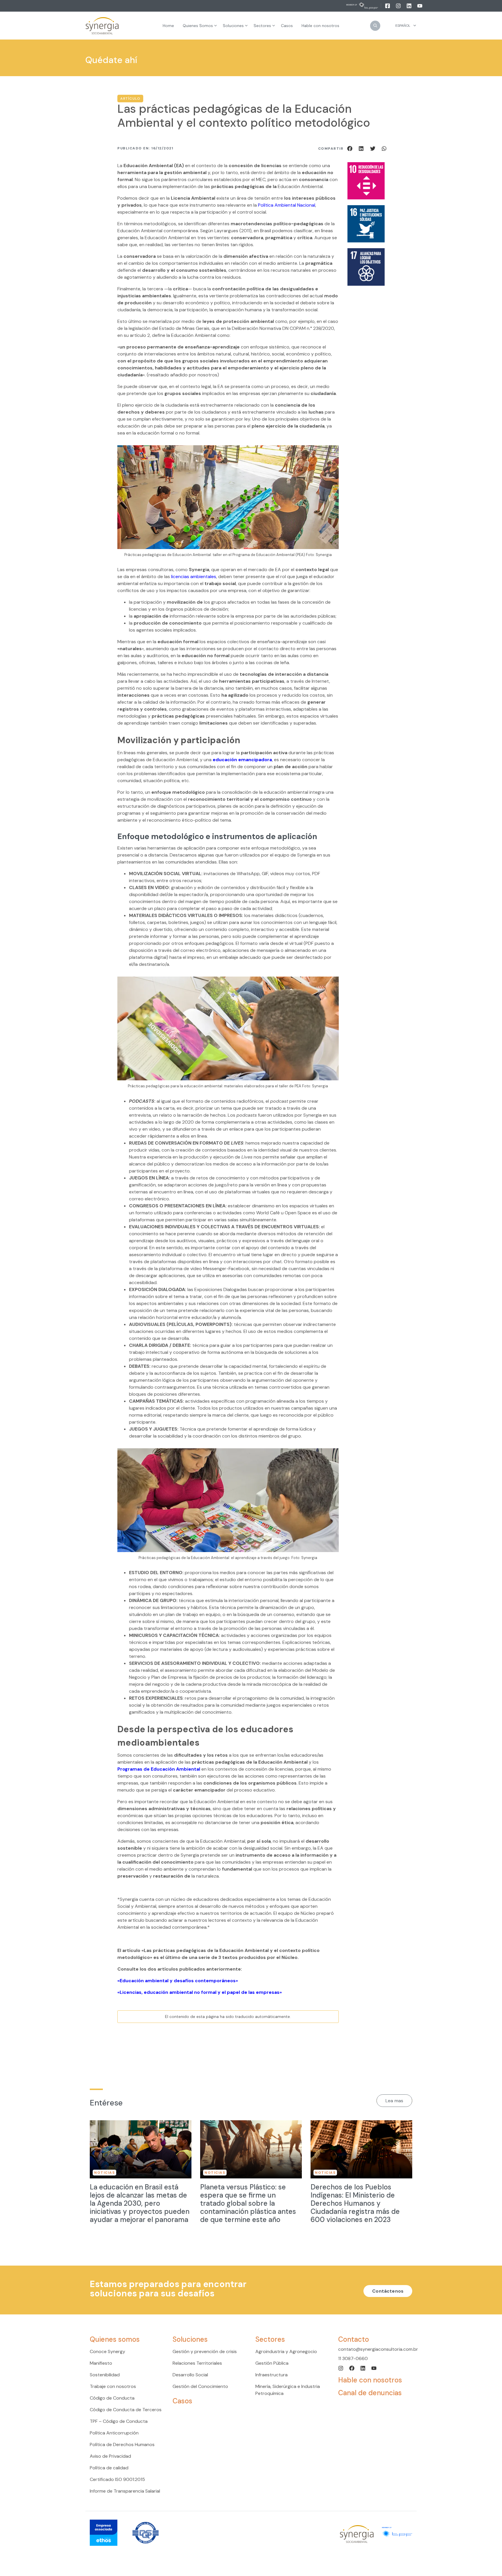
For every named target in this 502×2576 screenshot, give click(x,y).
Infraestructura (271, 2375)
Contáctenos (388, 2291)
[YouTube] (420, 6)
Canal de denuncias (370, 2393)
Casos (182, 2401)
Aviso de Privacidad (110, 2456)
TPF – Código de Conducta (119, 2421)
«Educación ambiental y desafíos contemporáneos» (178, 1981)
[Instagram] (399, 6)
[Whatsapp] (384, 148)
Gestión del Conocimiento (200, 2386)
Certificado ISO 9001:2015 (117, 2479)
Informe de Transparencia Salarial (125, 2491)
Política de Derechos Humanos (122, 2444)
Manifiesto (101, 2363)
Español (403, 26)
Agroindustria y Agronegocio (286, 2351)
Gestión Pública (272, 2363)
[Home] (102, 26)
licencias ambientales (194, 576)
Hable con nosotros (370, 2380)
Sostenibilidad (105, 2375)
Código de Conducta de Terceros (126, 2410)
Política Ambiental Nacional (287, 205)
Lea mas (394, 2101)
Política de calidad (109, 2468)
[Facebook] (388, 6)
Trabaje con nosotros (113, 2386)
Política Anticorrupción (114, 2433)
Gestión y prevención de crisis (205, 2351)
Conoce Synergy (107, 2351)
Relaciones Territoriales (197, 2363)
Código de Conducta (112, 2398)
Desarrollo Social (190, 2375)
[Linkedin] (409, 6)
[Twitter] (374, 148)
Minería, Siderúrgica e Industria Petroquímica (288, 2390)
